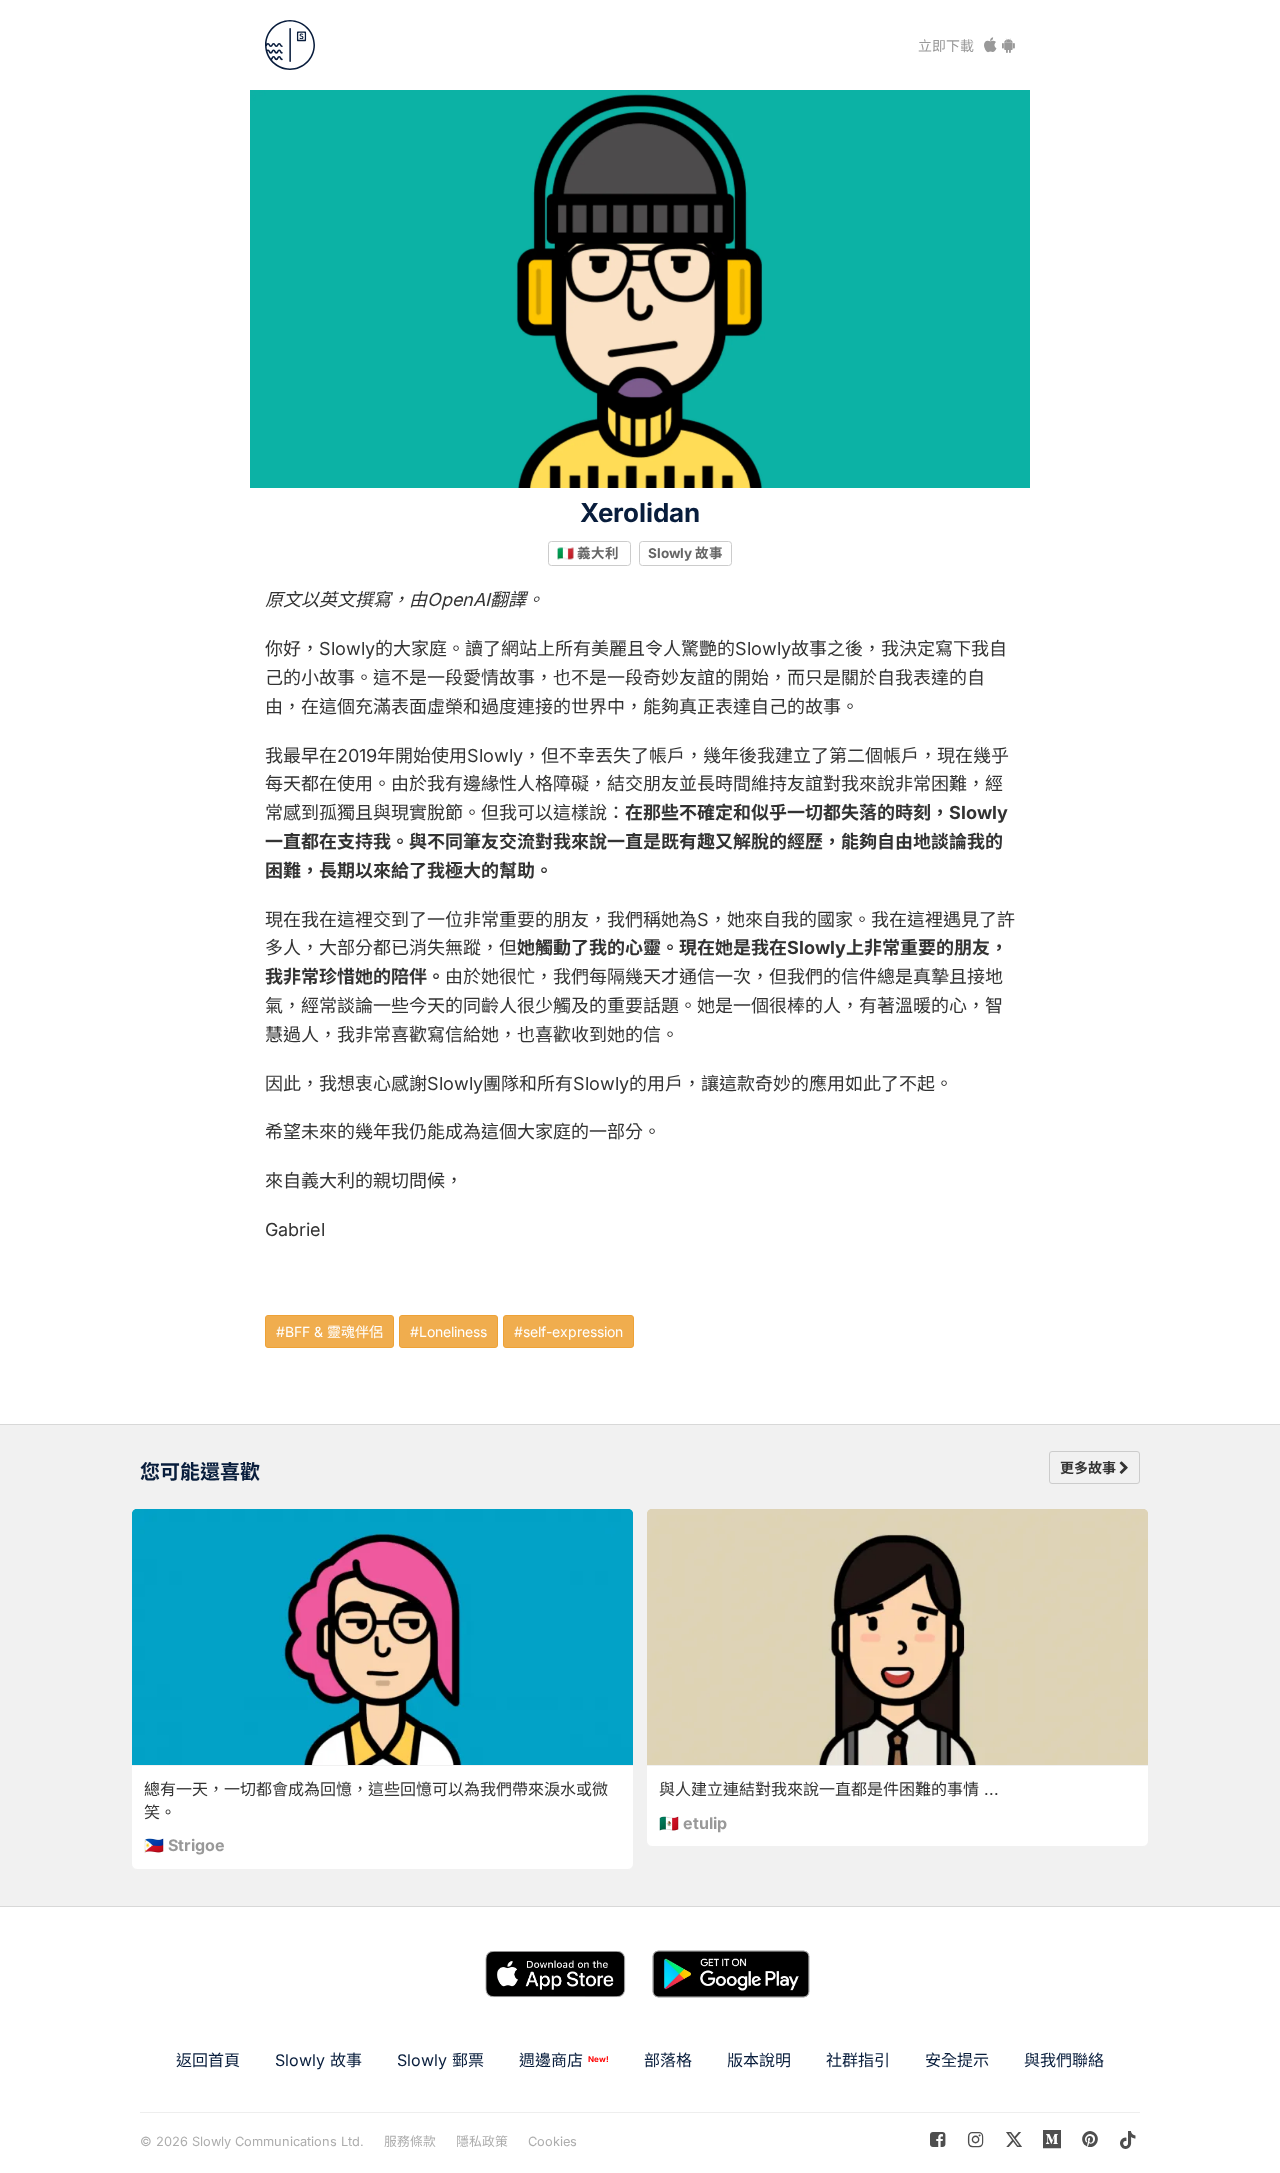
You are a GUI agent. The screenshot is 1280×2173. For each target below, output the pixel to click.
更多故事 (1089, 1467)
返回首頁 (208, 2060)
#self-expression (568, 1331)
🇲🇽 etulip (693, 1823)
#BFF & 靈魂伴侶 (329, 1331)
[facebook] (937, 2139)
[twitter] (1013, 2139)
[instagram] (975, 2139)
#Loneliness (448, 1331)
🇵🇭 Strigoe (184, 1845)
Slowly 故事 (685, 553)
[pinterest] (1052, 2139)
